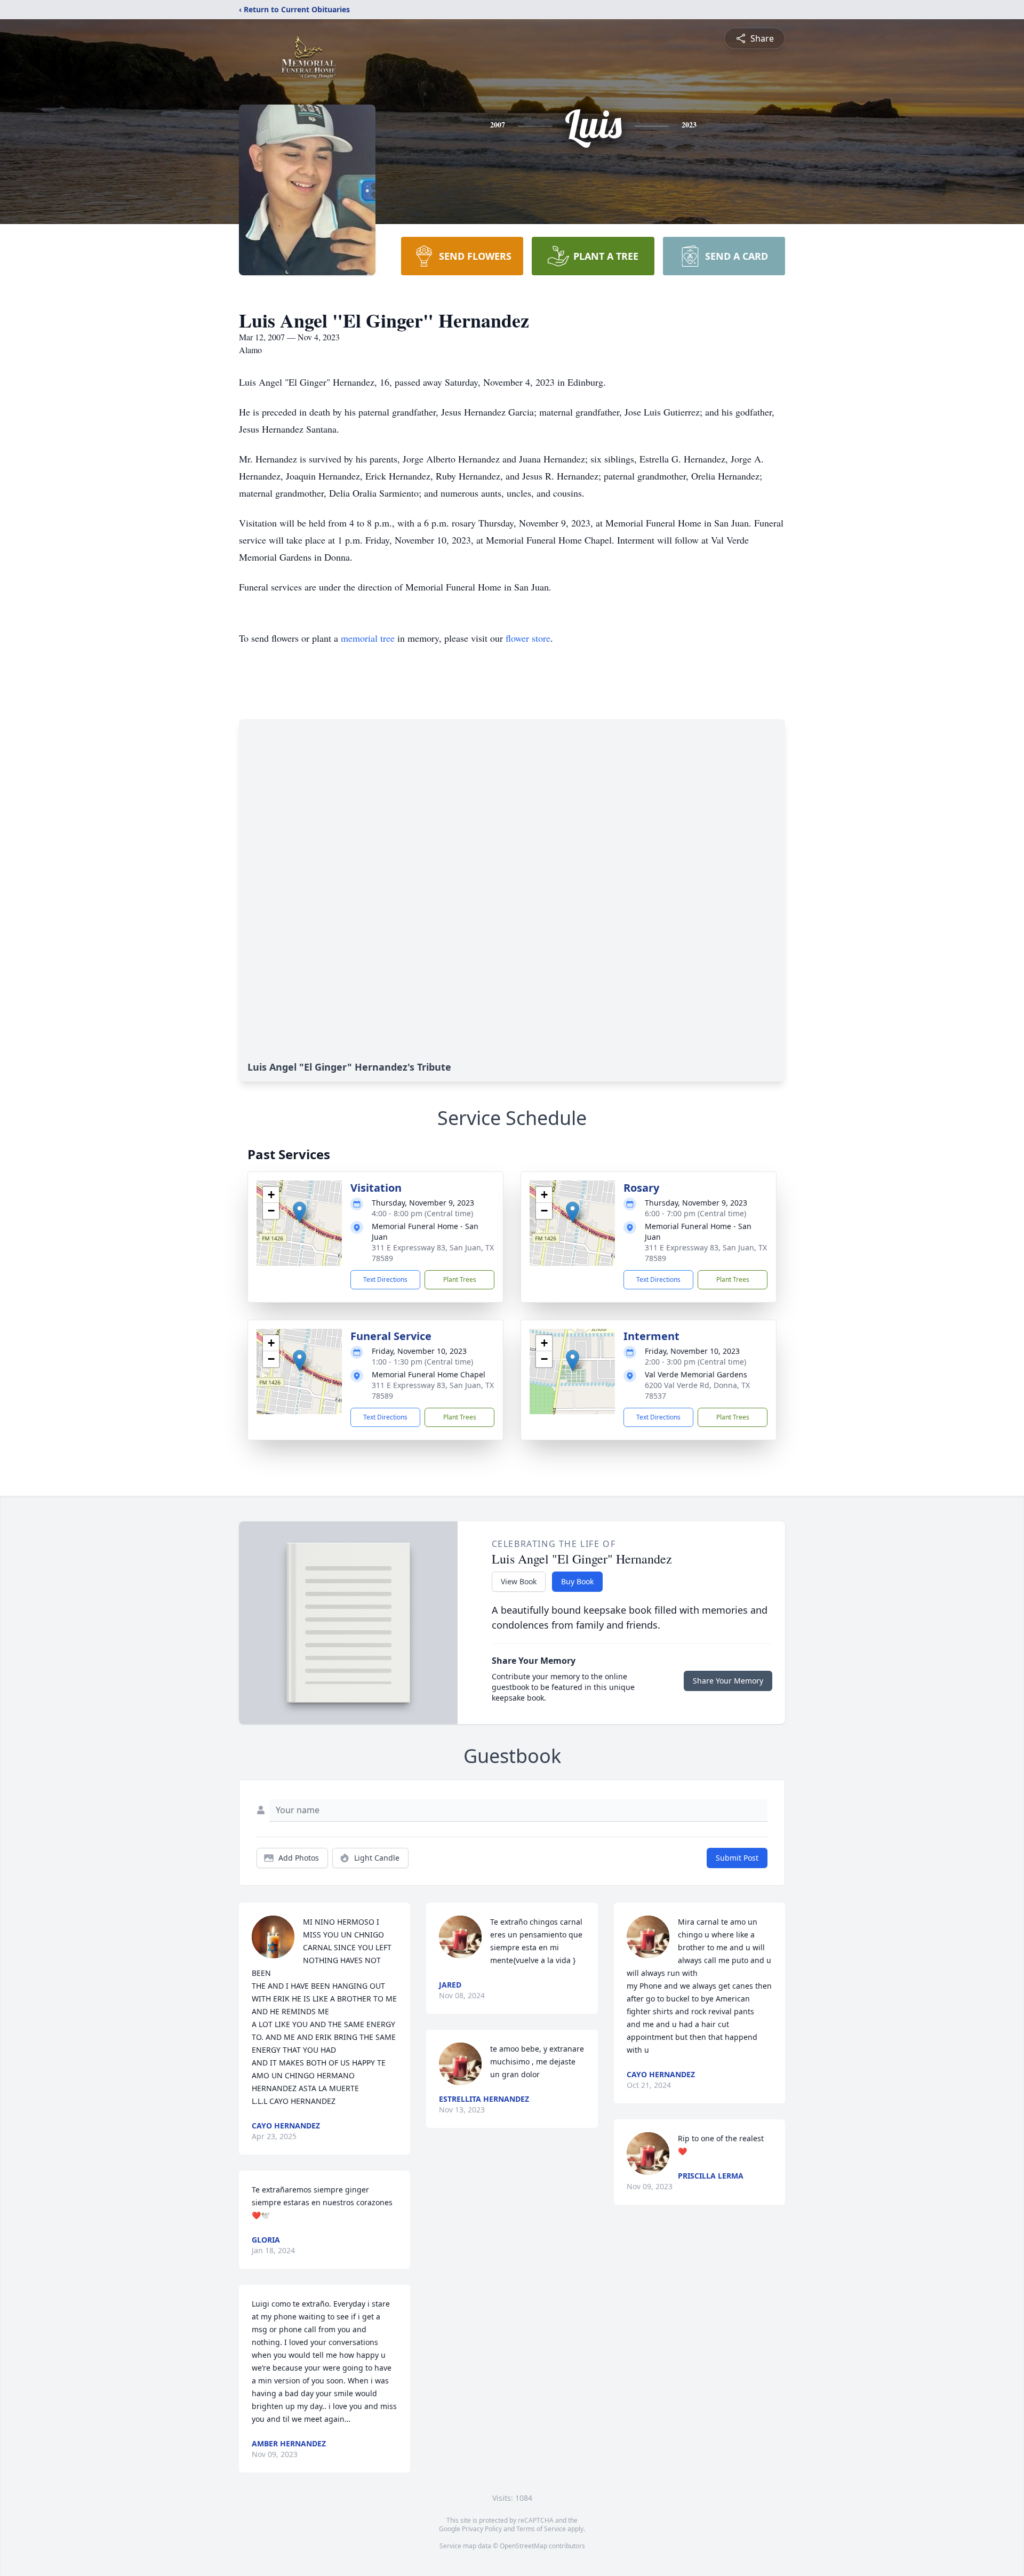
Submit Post (737, 1858)
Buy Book (577, 1581)
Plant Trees (460, 1279)
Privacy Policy (482, 2529)
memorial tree (368, 638)
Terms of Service (541, 2529)
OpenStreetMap (523, 2546)
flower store (528, 638)
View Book (519, 1581)
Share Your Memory (728, 1681)
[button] (299, 1212)
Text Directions (385, 1279)
